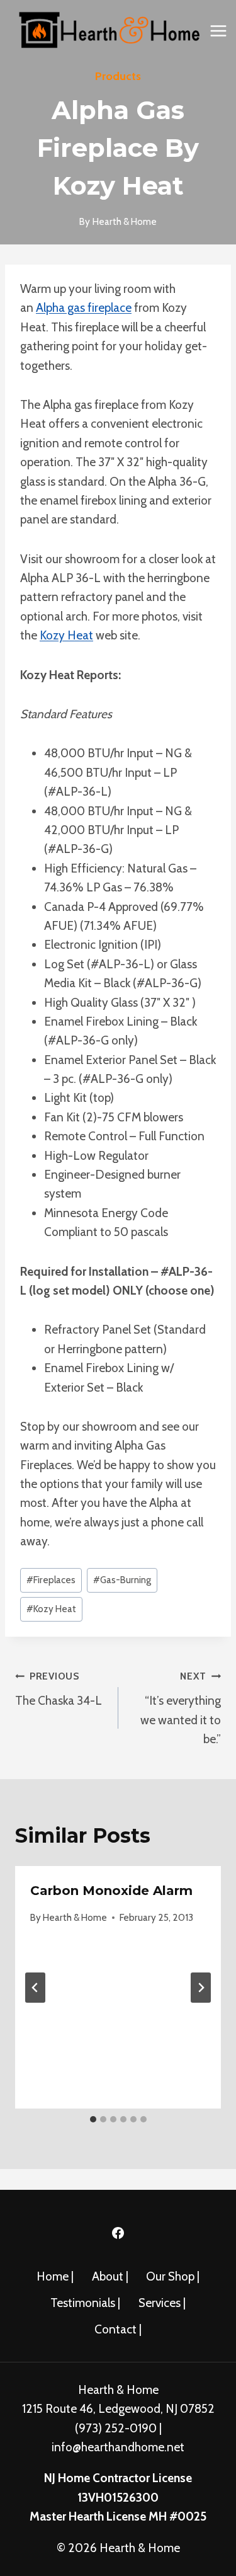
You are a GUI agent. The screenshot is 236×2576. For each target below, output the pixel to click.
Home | (55, 2276)
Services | (162, 2303)
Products (118, 76)
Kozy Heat (66, 635)
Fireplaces (51, 1580)
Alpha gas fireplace (84, 308)
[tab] (93, 2119)
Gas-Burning (122, 1580)
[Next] (201, 1988)
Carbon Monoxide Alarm (111, 1891)
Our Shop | (173, 2276)
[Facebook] (118, 2233)
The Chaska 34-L (59, 1689)
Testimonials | (85, 2303)
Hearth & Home (75, 1917)
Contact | (118, 2329)
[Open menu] (219, 31)
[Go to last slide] (35, 1988)
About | (110, 2276)
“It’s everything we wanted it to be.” (181, 1708)
